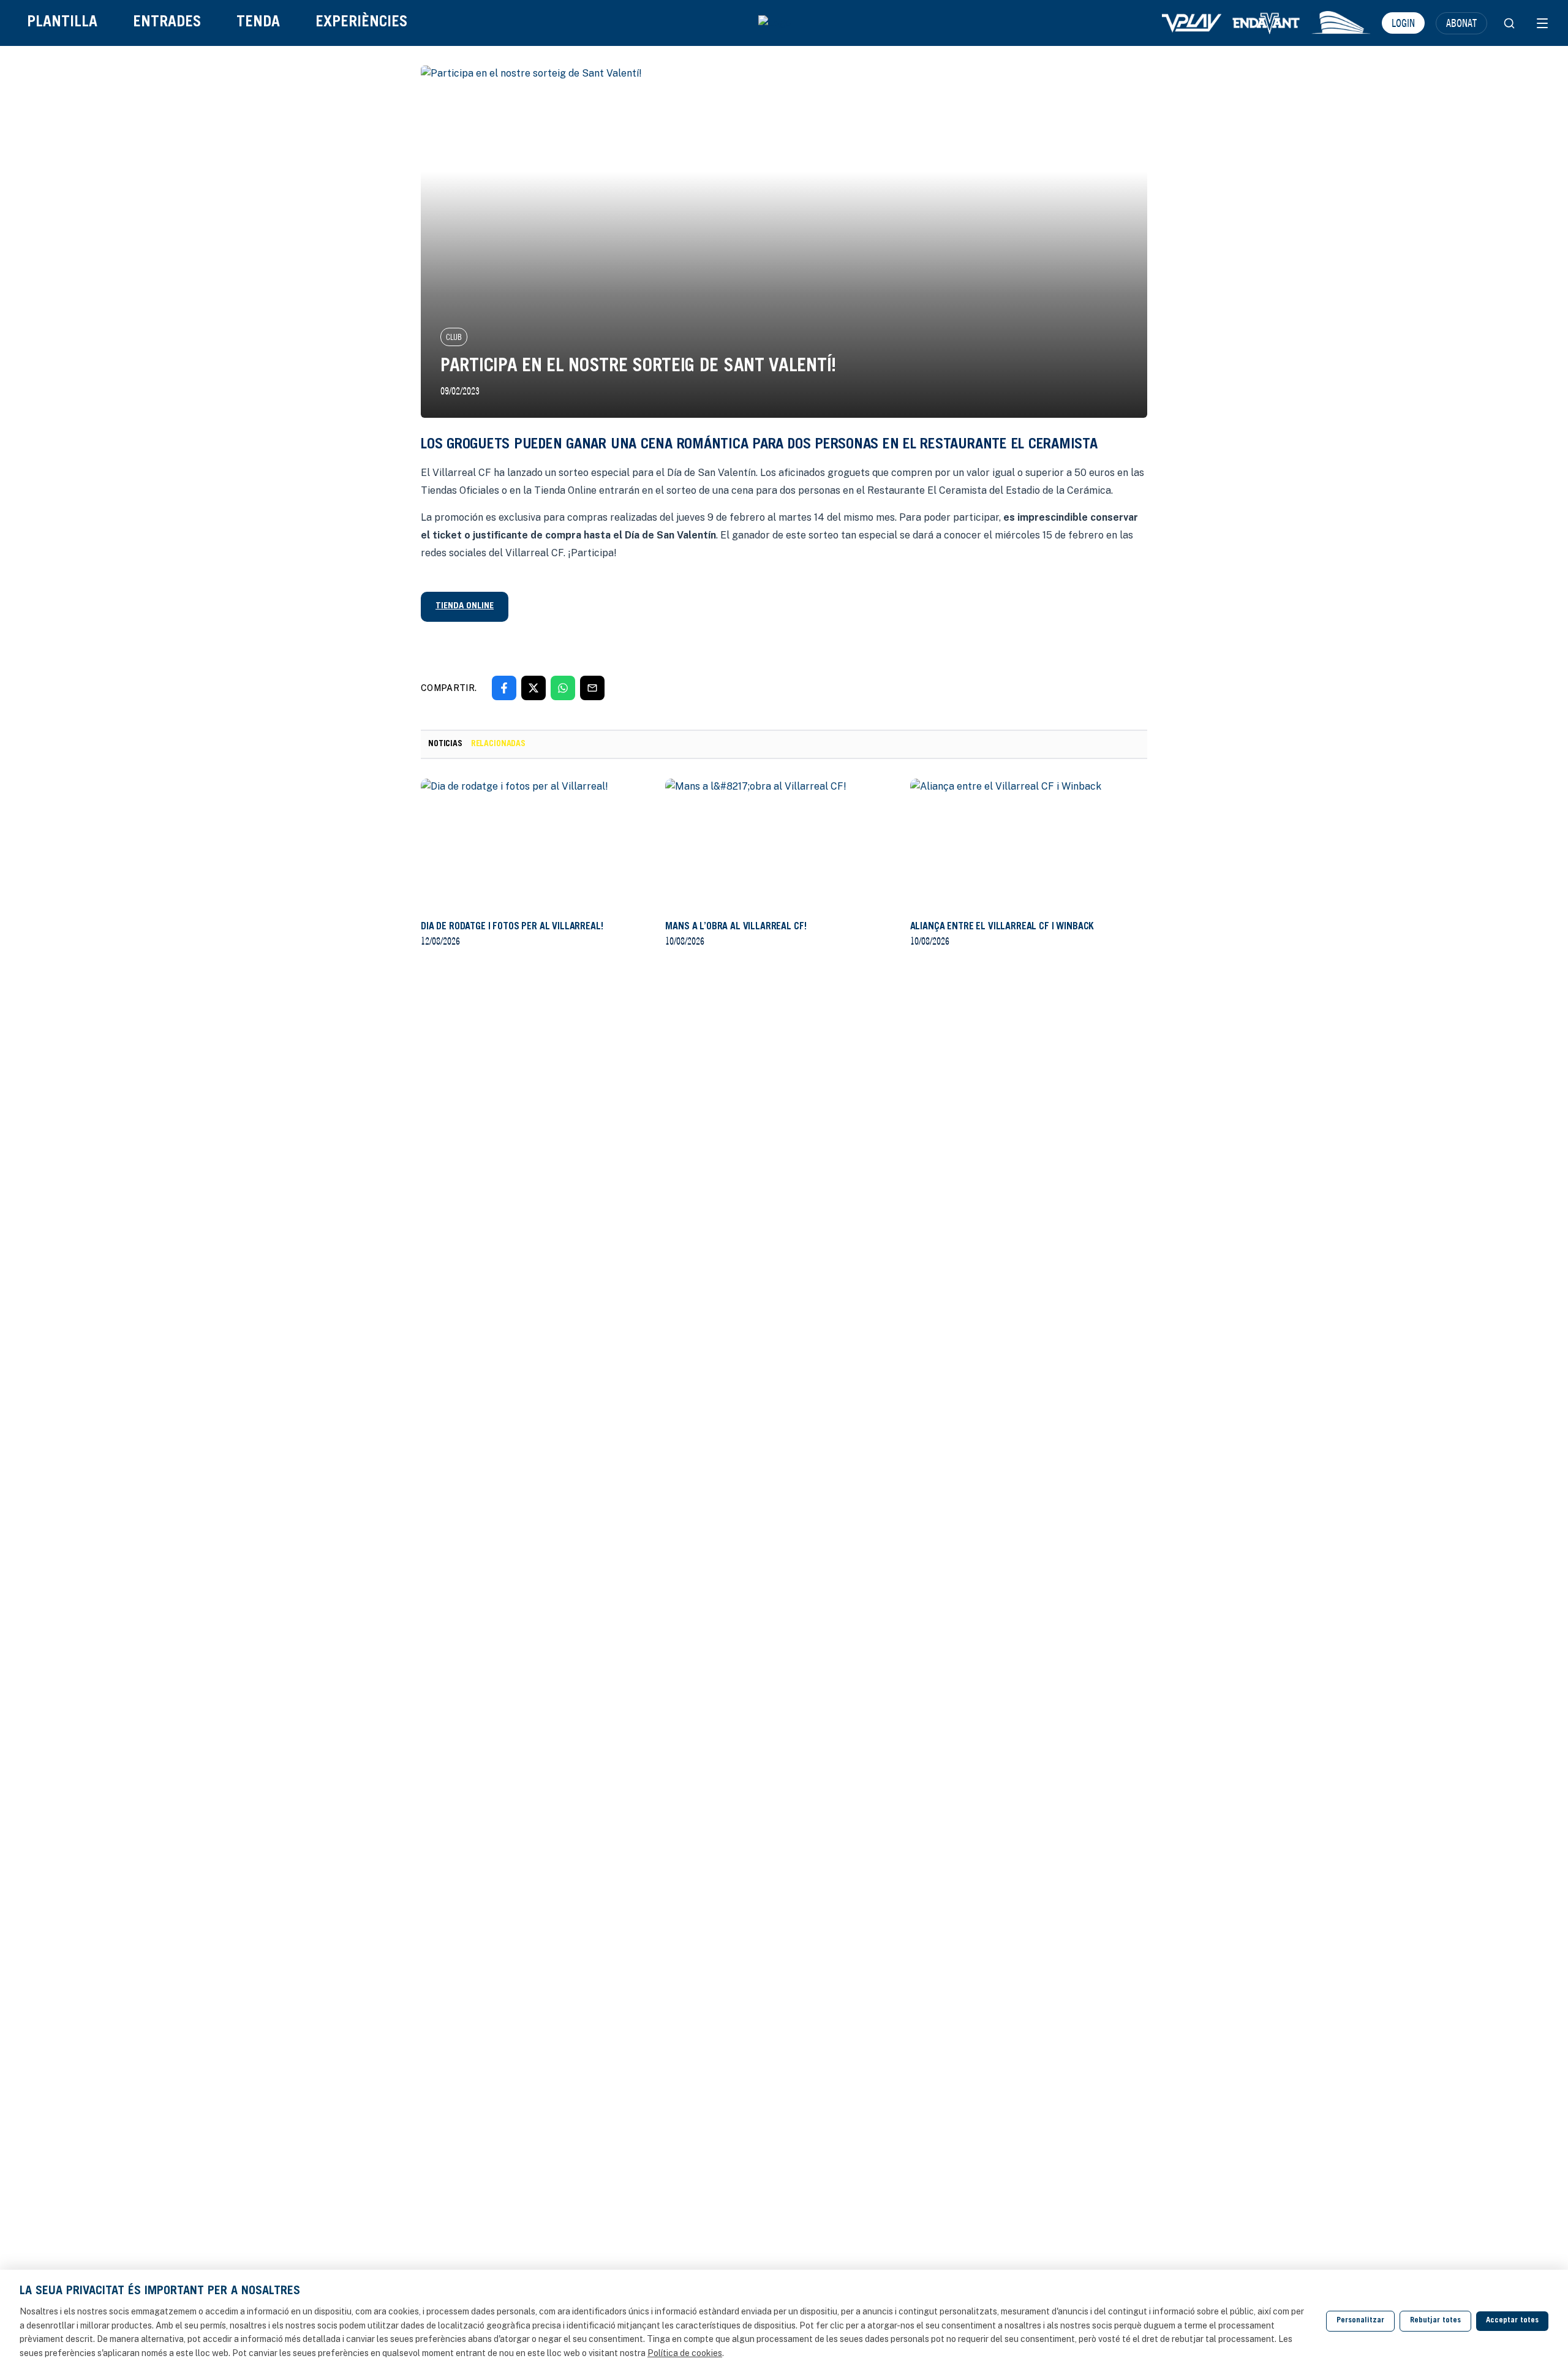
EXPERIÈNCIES (361, 23)
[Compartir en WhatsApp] (563, 688)
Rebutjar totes (1435, 2321)
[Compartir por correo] (592, 688)
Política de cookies (685, 2353)
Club (454, 337)
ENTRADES (167, 23)
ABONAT (1461, 23)
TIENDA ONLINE (465, 606)
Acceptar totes (1512, 2321)
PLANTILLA (62, 23)
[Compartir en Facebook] (504, 688)
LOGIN (1403, 23)
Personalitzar (1360, 2321)
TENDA (258, 23)
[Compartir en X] (533, 688)
